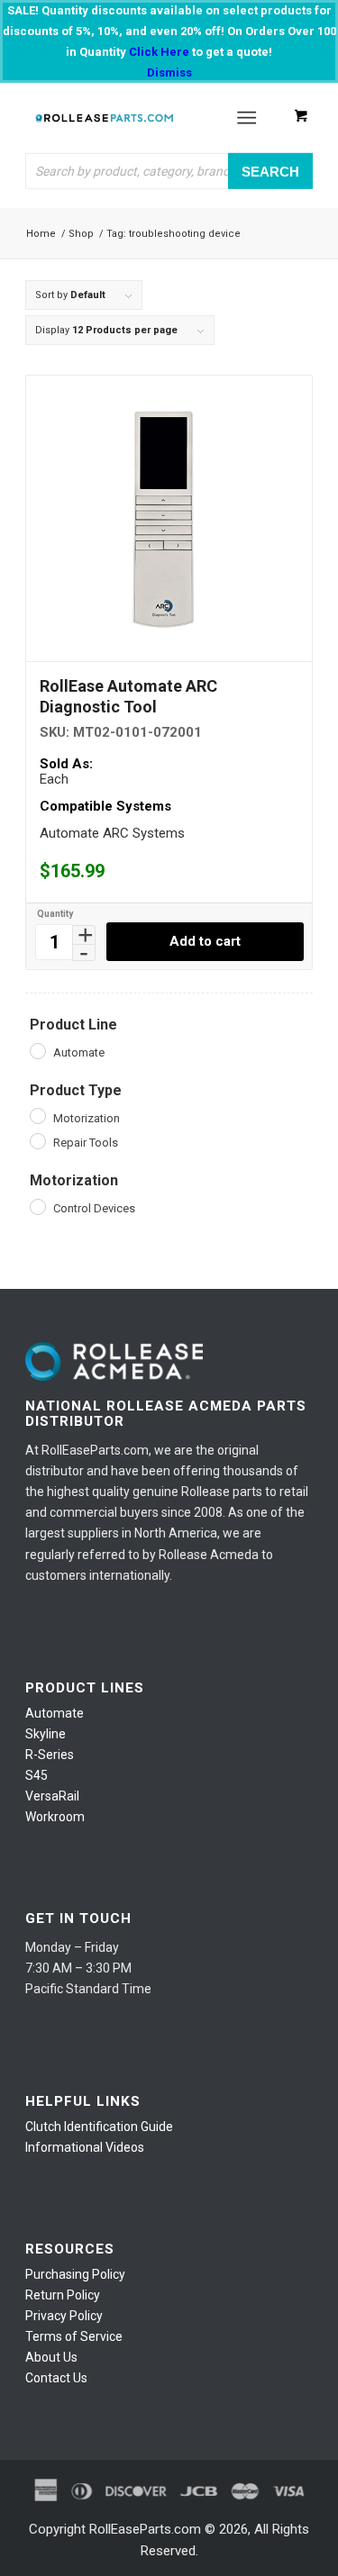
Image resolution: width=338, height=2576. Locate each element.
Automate (55, 1713)
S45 (37, 1775)
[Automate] (37, 1050)
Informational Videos (85, 2147)
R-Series (50, 1755)
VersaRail (52, 1796)
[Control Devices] (37, 1206)
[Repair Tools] (37, 1140)
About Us (51, 2357)
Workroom (55, 1817)
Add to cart (205, 941)
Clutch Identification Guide (99, 2127)
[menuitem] (250, 118)
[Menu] (247, 118)
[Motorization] (37, 1115)
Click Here (159, 52)
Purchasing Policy (75, 2274)
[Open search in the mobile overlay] (169, 171)
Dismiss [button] (169, 73)
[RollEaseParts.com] (104, 118)
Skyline (46, 1734)
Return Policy (63, 2295)
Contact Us (56, 2378)
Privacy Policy (64, 2316)
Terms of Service (74, 2336)
